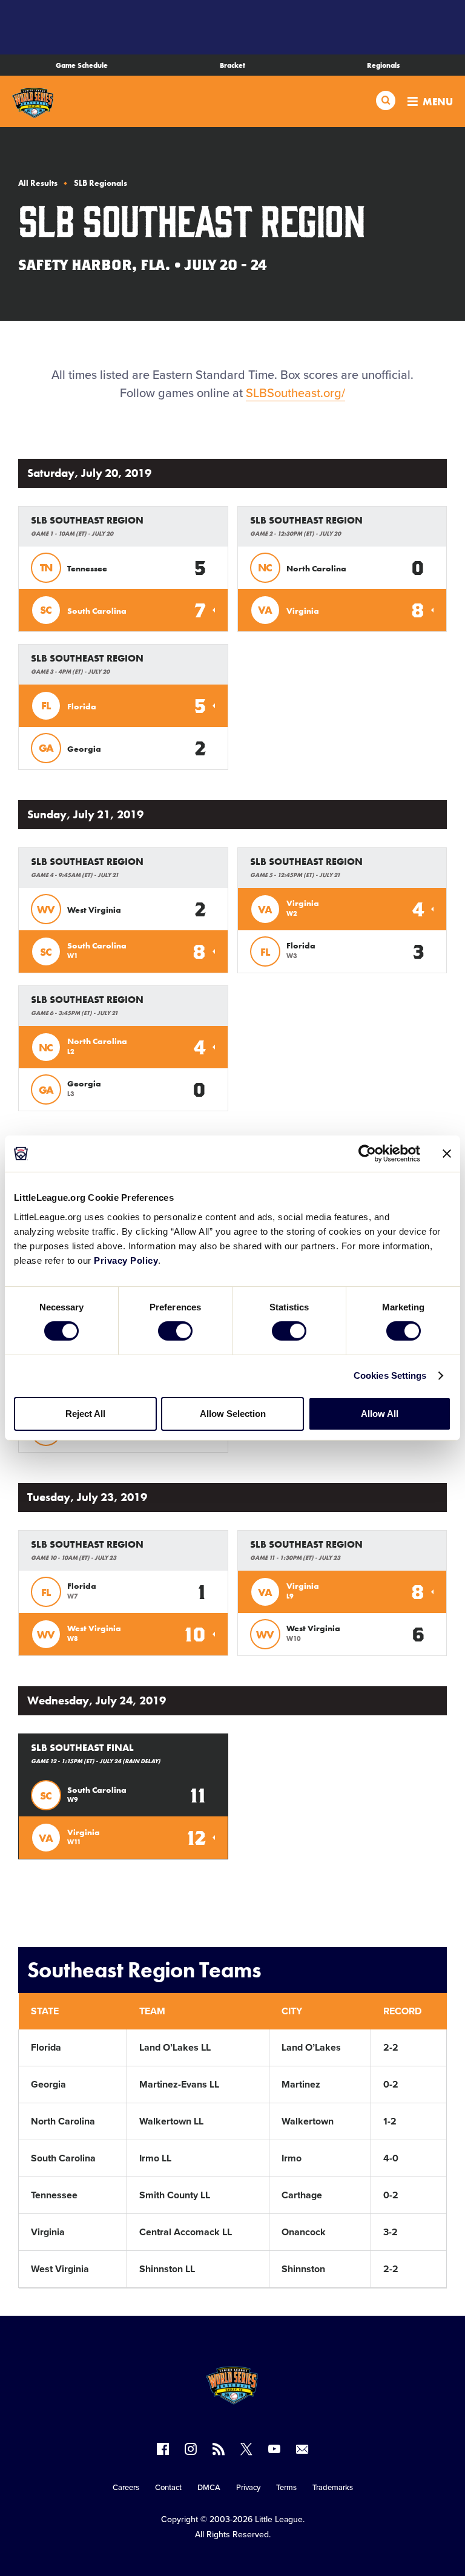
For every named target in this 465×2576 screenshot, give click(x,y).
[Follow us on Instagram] (191, 2449)
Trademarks (333, 2488)
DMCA (209, 2488)
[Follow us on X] (246, 2449)
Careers (126, 2488)
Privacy (248, 2488)
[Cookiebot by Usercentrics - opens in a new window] (367, 1154)
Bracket (232, 65)
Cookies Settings (390, 1375)
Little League (279, 2519)
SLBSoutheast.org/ (295, 393)
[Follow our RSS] (219, 2449)
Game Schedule (82, 65)
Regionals (383, 65)
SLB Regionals (101, 183)
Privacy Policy (126, 1260)
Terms (286, 2488)
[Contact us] (302, 2449)
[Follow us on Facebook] (163, 2449)
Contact (168, 2488)
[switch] (175, 1331)
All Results (38, 183)
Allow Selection (233, 1414)
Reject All (85, 1414)
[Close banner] (447, 1154)
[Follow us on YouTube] (274, 2449)
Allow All (380, 1414)
